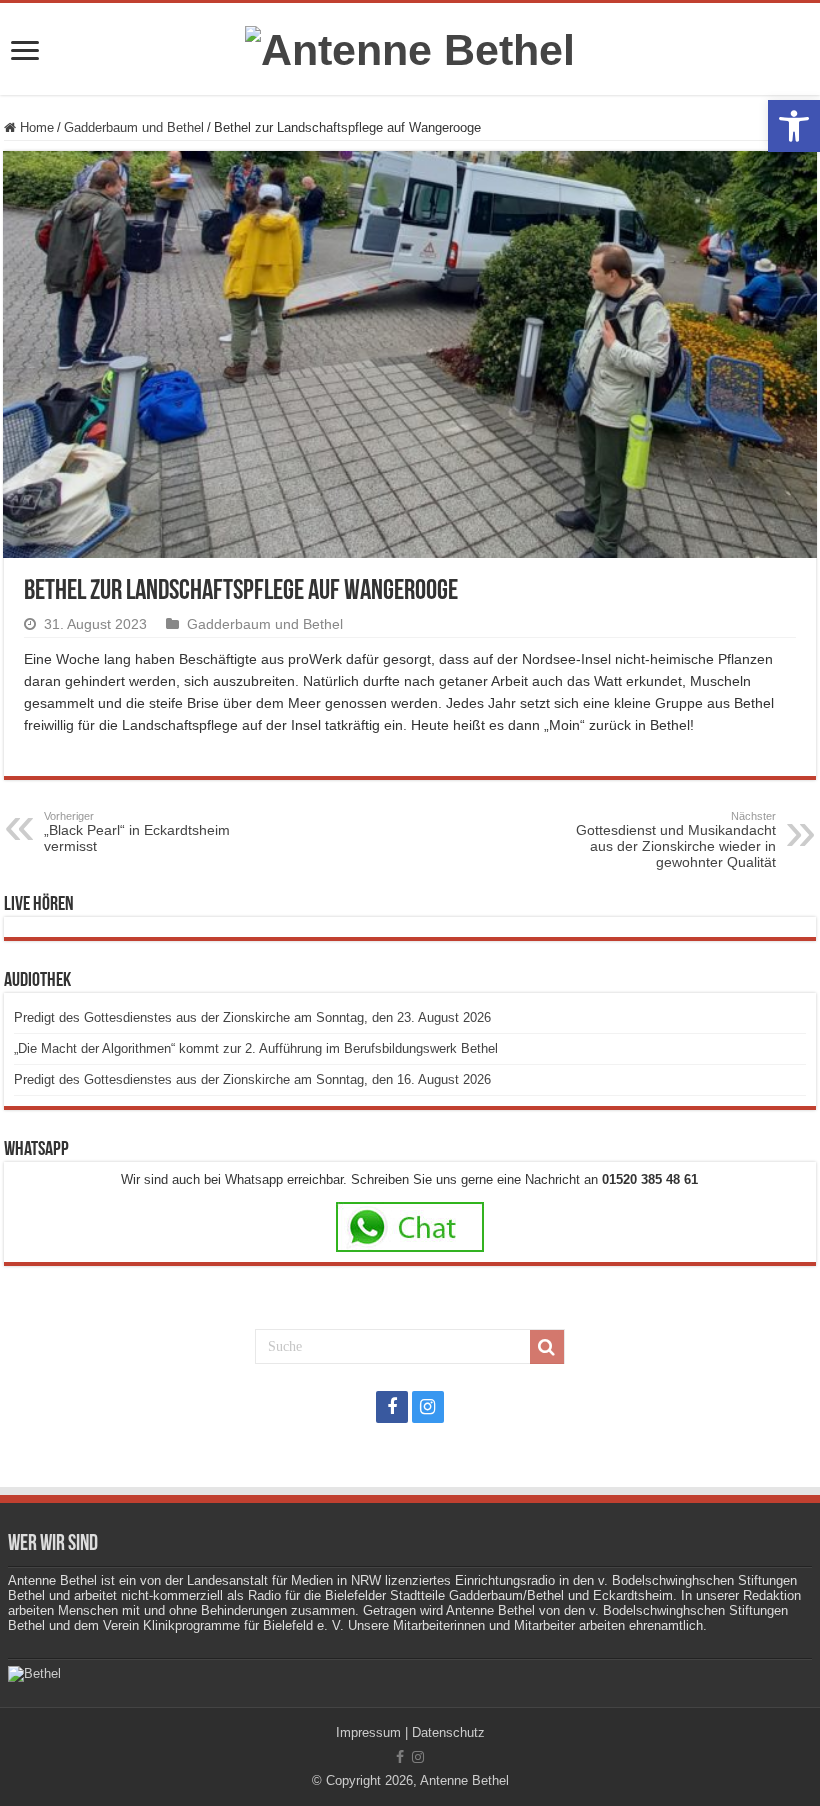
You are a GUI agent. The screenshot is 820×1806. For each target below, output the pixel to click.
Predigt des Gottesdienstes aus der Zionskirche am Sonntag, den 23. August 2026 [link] (252, 1017)
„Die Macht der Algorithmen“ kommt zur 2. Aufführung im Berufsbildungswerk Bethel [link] (256, 1048)
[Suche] (547, 1347)
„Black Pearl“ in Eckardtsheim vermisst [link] (137, 832)
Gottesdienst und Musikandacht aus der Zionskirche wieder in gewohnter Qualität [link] (676, 840)
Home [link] (35, 127)
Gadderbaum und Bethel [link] (134, 127)
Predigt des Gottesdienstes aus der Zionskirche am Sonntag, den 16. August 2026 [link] (252, 1079)
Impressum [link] (368, 1732)
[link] (794, 126)
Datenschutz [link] (448, 1732)
